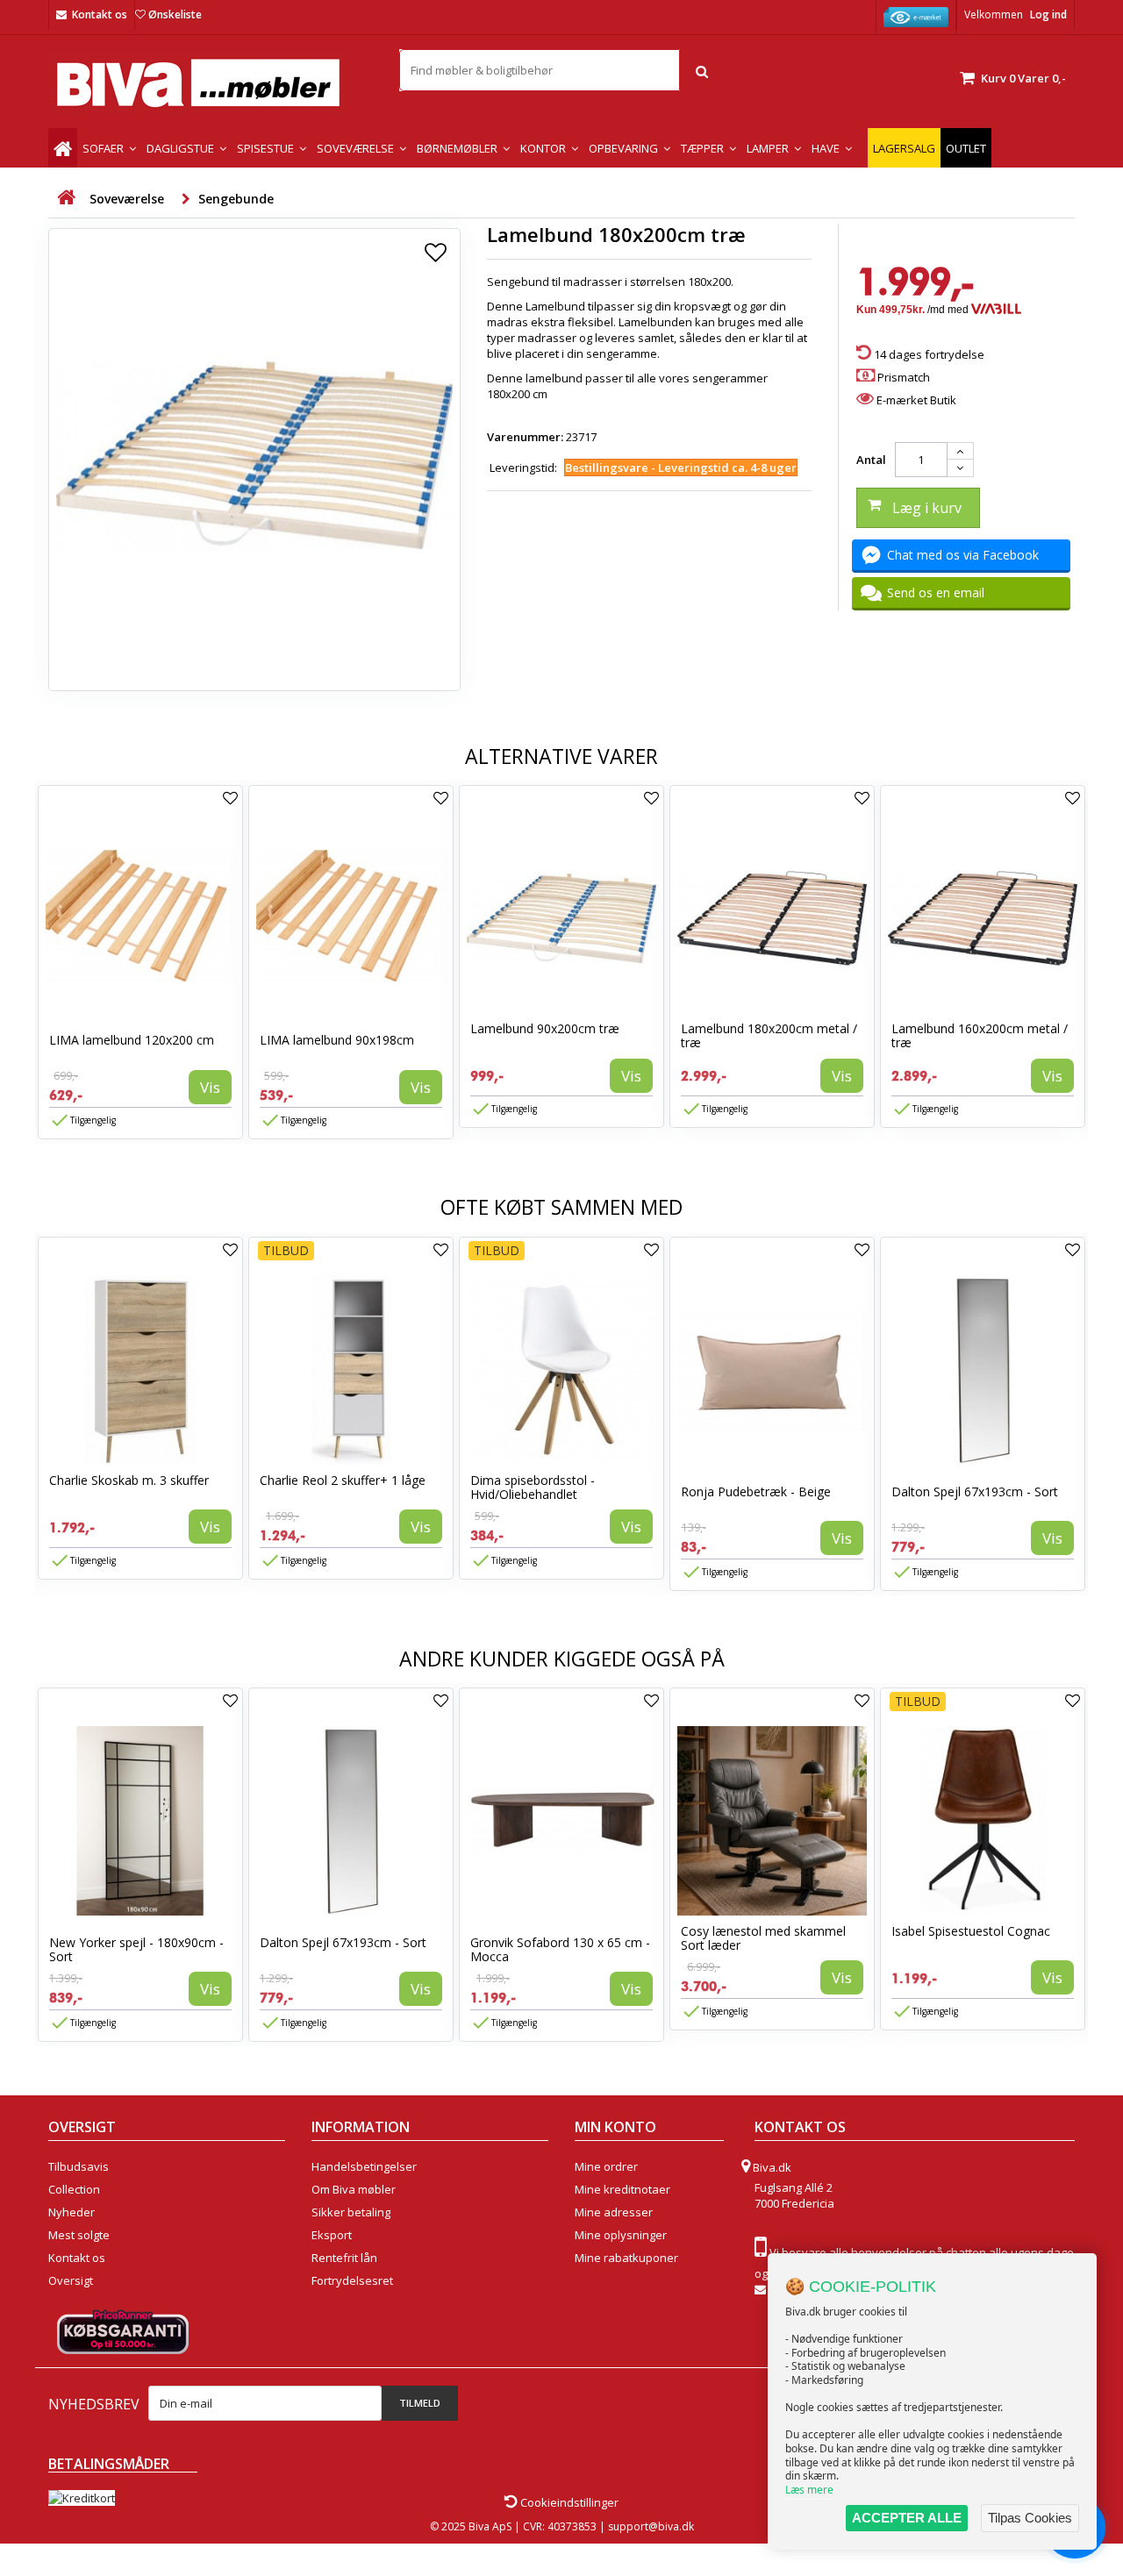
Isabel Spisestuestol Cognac (971, 1931)
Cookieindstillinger (568, 2502)
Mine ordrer (606, 2166)
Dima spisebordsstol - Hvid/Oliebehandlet (533, 1487)
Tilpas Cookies (1030, 2518)
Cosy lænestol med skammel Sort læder (763, 1938)
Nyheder (72, 2212)
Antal (871, 460)
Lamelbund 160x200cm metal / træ (980, 1035)
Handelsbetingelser (364, 2166)
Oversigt (71, 2280)
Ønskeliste (175, 14)
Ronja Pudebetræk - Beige (756, 1491)
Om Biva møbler (354, 2189)
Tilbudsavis (79, 2166)
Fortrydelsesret (352, 2280)
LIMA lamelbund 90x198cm (337, 1040)
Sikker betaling (351, 2212)
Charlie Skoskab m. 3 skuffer (129, 1480)
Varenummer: (525, 437)
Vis (210, 1087)
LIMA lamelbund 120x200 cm (132, 1040)
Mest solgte (79, 2235)
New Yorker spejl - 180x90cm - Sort (136, 1949)
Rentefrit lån (344, 2258)
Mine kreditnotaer (622, 2189)
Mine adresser (614, 2212)
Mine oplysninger (621, 2235)
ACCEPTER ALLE (907, 2518)
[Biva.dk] (211, 83)
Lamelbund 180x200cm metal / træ (769, 1035)
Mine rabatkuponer (626, 2258)
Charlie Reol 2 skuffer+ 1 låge (343, 1480)
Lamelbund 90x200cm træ (545, 1028)
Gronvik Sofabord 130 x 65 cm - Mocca (560, 1949)
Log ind (1048, 14)
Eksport (332, 2235)
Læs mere (809, 2490)
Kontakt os (100, 14)
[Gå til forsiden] (66, 198)
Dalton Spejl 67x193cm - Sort (975, 1491)
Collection (74, 2189)
